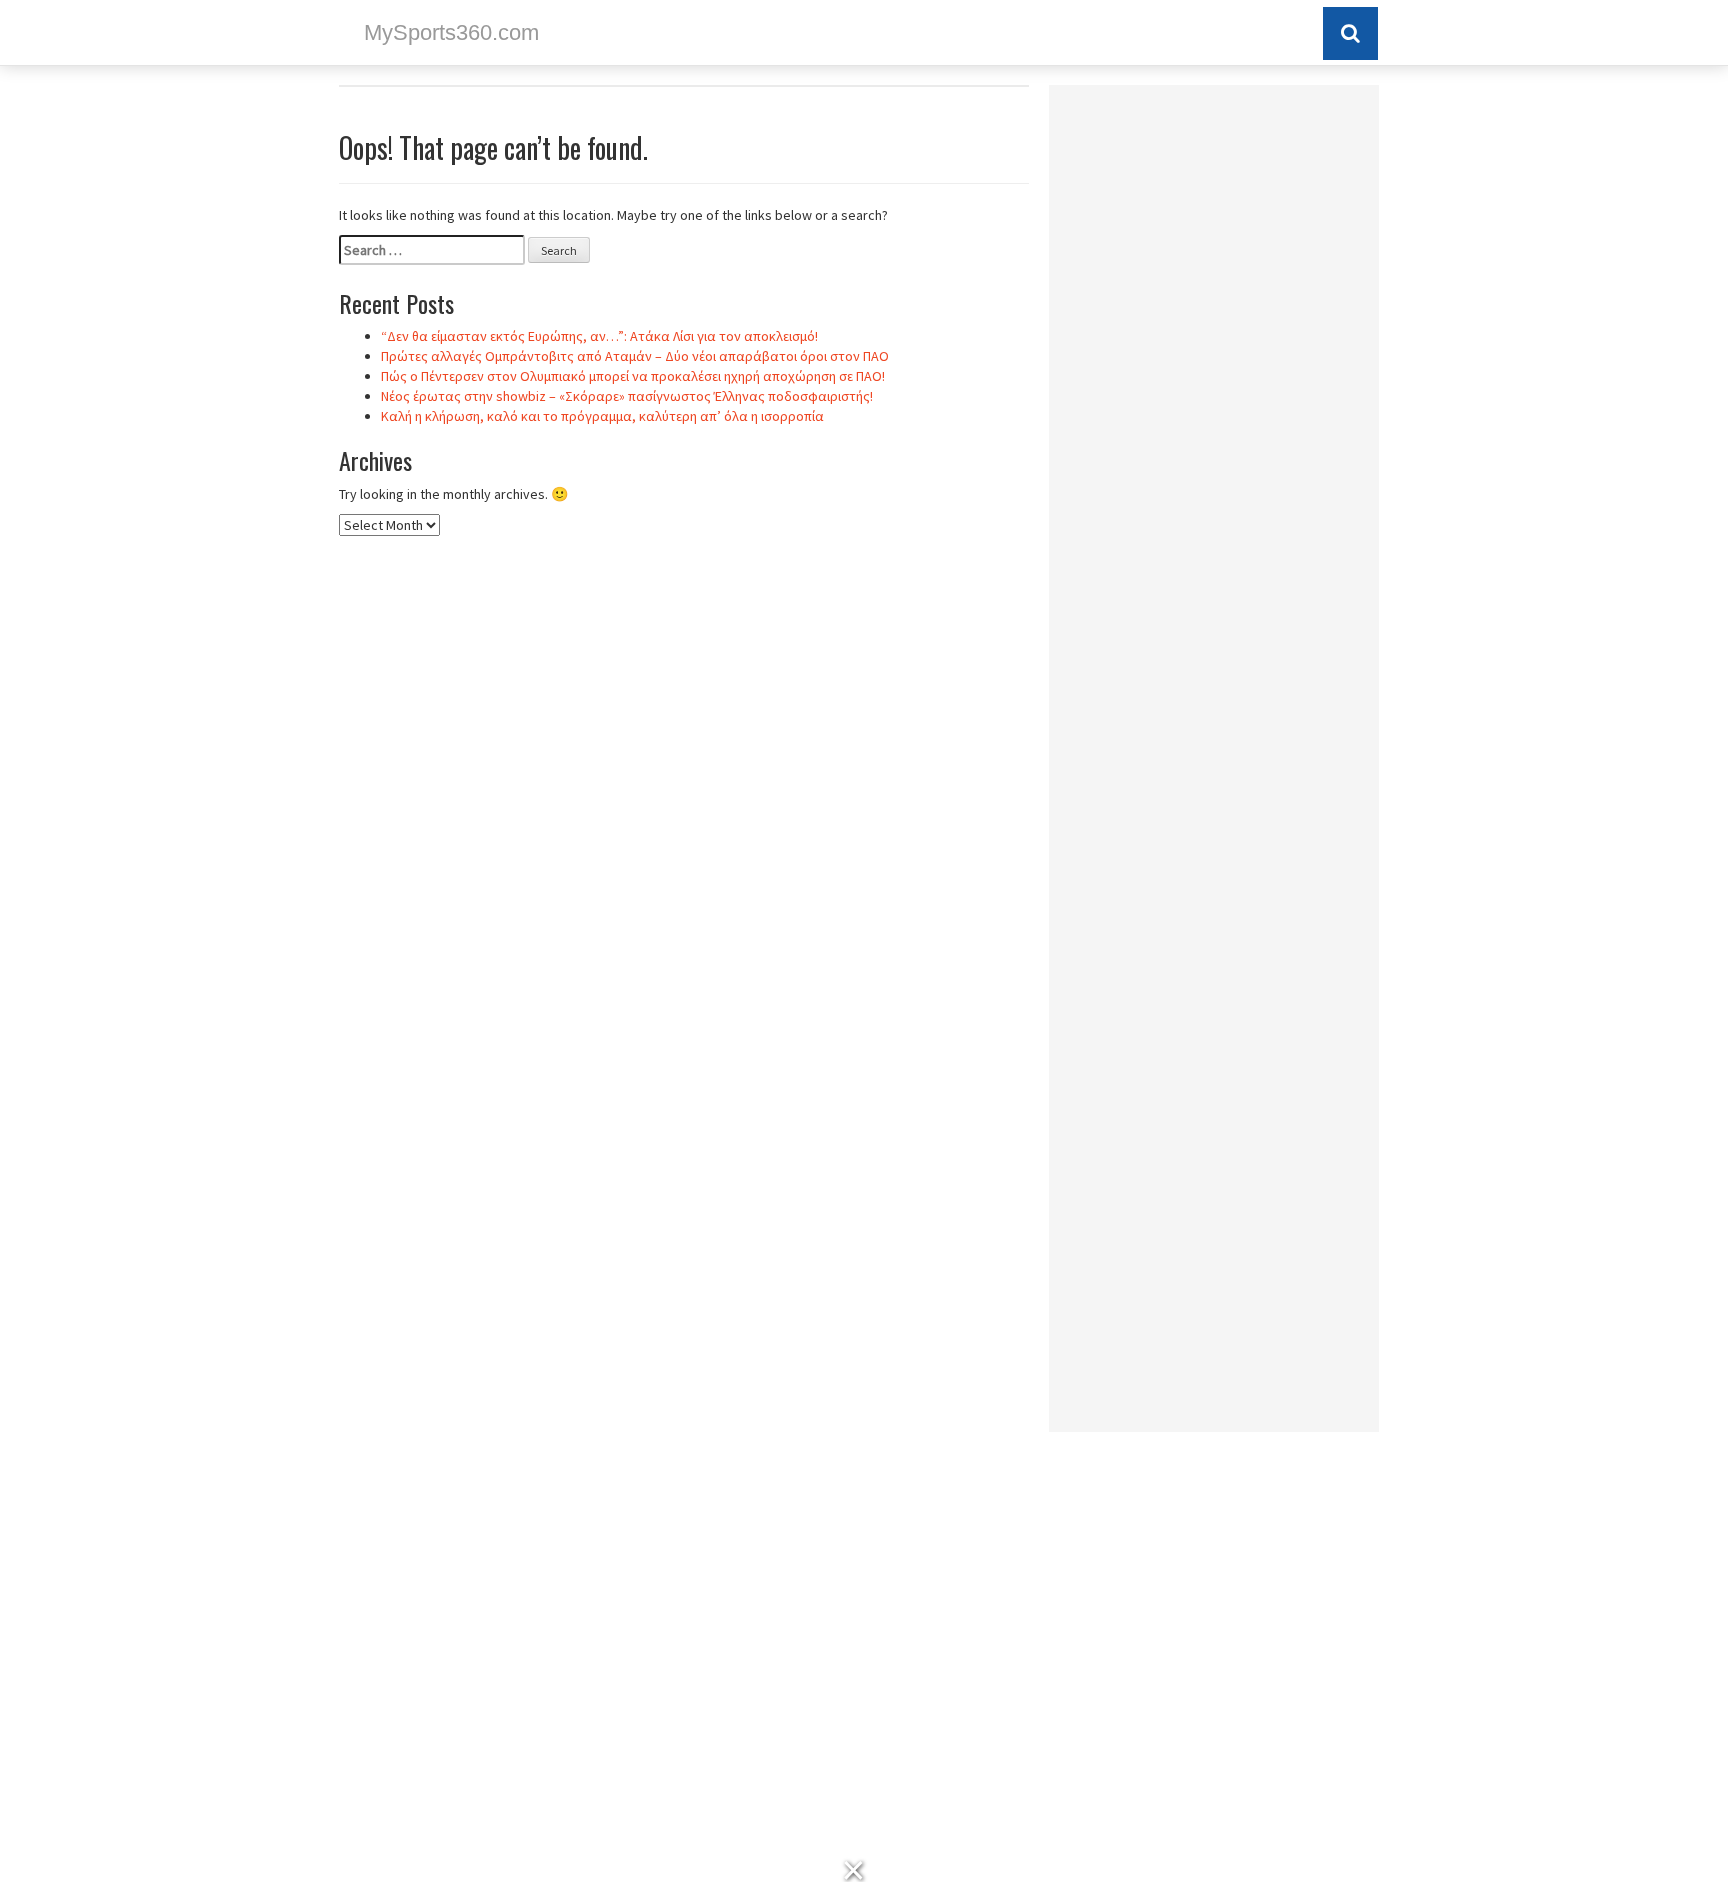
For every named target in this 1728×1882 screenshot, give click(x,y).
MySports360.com (451, 32)
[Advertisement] (1214, 400)
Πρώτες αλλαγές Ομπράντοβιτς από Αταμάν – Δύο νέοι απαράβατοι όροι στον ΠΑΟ (635, 356)
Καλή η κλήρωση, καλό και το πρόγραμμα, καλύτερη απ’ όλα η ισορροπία (602, 416)
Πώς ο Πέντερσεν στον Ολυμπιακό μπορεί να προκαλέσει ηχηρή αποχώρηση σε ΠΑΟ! (633, 376)
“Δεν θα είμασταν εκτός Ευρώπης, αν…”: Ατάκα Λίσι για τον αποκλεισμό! (599, 336)
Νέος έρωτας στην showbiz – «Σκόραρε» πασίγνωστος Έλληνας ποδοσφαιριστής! (627, 396)
